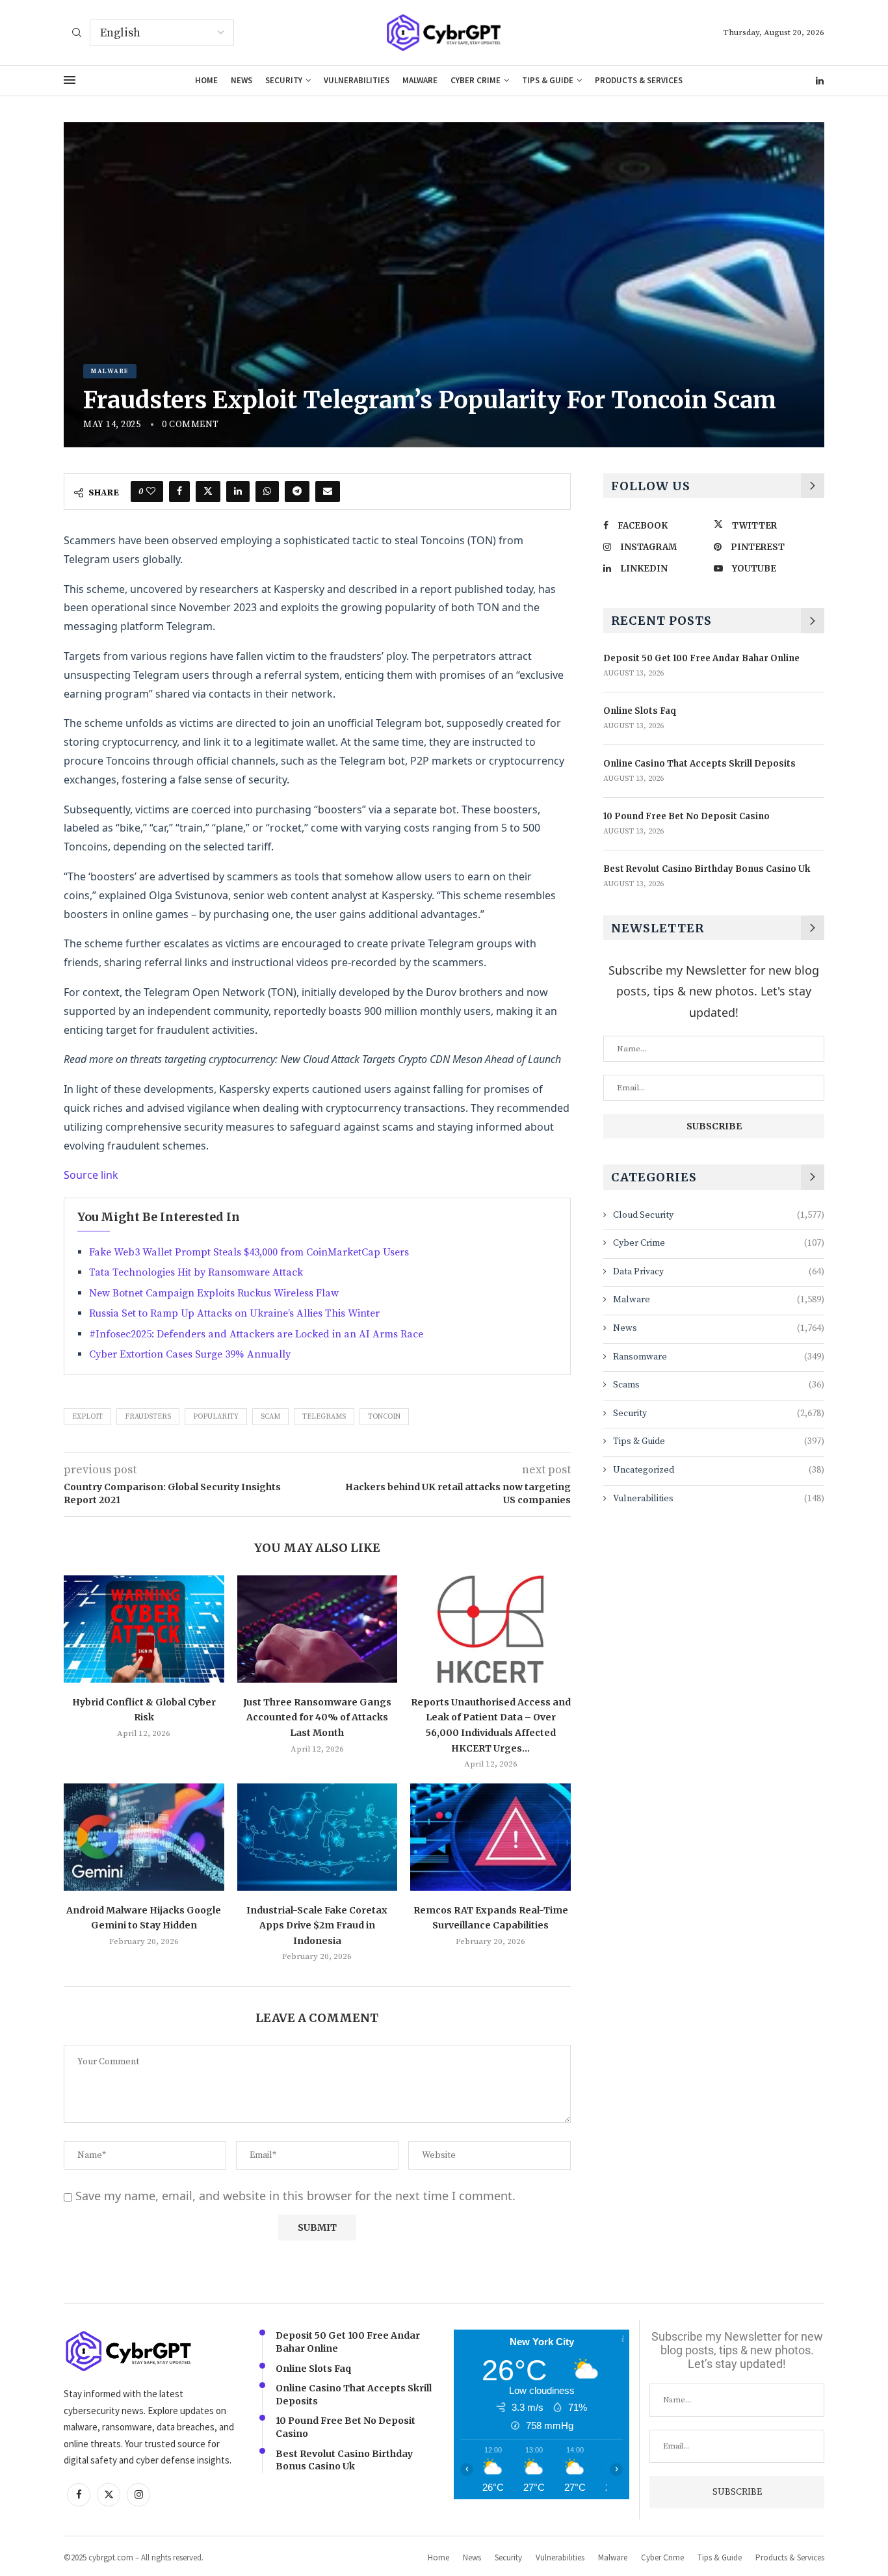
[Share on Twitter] (208, 492)
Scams (719, 1385)
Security (284, 80)
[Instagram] (138, 2494)
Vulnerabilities (357, 80)
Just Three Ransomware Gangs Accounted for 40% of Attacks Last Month (317, 1717)
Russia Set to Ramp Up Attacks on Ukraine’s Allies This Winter (234, 1313)
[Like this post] (151, 492)
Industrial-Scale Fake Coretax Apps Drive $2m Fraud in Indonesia (317, 1925)
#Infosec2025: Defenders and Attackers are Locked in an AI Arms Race (256, 1334)
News (242, 80)
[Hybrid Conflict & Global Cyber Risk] (144, 1629)
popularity (216, 1417)
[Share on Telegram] (297, 492)
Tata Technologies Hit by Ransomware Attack (196, 1272)
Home (206, 80)
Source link (91, 1175)
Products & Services (639, 80)
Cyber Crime (476, 80)
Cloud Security (719, 1215)
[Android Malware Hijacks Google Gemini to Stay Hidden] (144, 1837)
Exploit (87, 1417)
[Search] (77, 34)
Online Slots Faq (640, 711)
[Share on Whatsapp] (267, 492)
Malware (420, 80)
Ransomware (719, 1357)
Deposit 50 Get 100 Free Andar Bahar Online (701, 658)
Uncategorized (719, 1470)
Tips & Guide (548, 80)
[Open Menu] (70, 80)
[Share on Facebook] (179, 492)
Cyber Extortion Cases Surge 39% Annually (190, 1354)
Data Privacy (719, 1272)
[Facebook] (79, 2494)
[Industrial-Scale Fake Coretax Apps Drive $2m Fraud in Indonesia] (318, 1837)
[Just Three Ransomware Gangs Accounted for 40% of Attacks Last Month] (318, 1629)
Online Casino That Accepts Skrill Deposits (699, 764)
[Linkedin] (820, 81)
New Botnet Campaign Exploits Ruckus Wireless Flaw (214, 1293)
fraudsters (148, 1417)
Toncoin (384, 1417)
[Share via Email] (328, 492)
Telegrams (324, 1417)
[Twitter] (109, 2494)
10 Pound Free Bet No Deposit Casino (686, 816)
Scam (270, 1417)
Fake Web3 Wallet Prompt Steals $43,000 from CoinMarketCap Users (249, 1252)
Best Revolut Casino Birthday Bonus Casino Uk (707, 869)
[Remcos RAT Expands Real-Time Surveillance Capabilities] (490, 1837)
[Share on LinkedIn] (238, 492)
